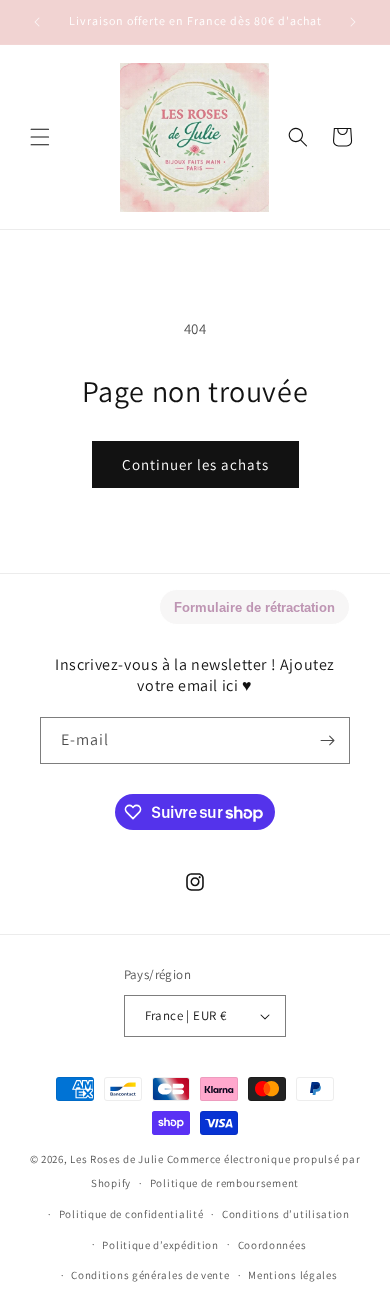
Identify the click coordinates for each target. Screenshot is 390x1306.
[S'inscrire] (327, 740)
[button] (40, 137)
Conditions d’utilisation (286, 1214)
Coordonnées (272, 1245)
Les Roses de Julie (117, 1159)
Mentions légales (292, 1275)
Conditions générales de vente (150, 1275)
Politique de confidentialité (131, 1214)
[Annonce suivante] (353, 22)
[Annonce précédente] (37, 22)
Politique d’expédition (160, 1245)
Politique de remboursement (224, 1183)
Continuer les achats (195, 464)
